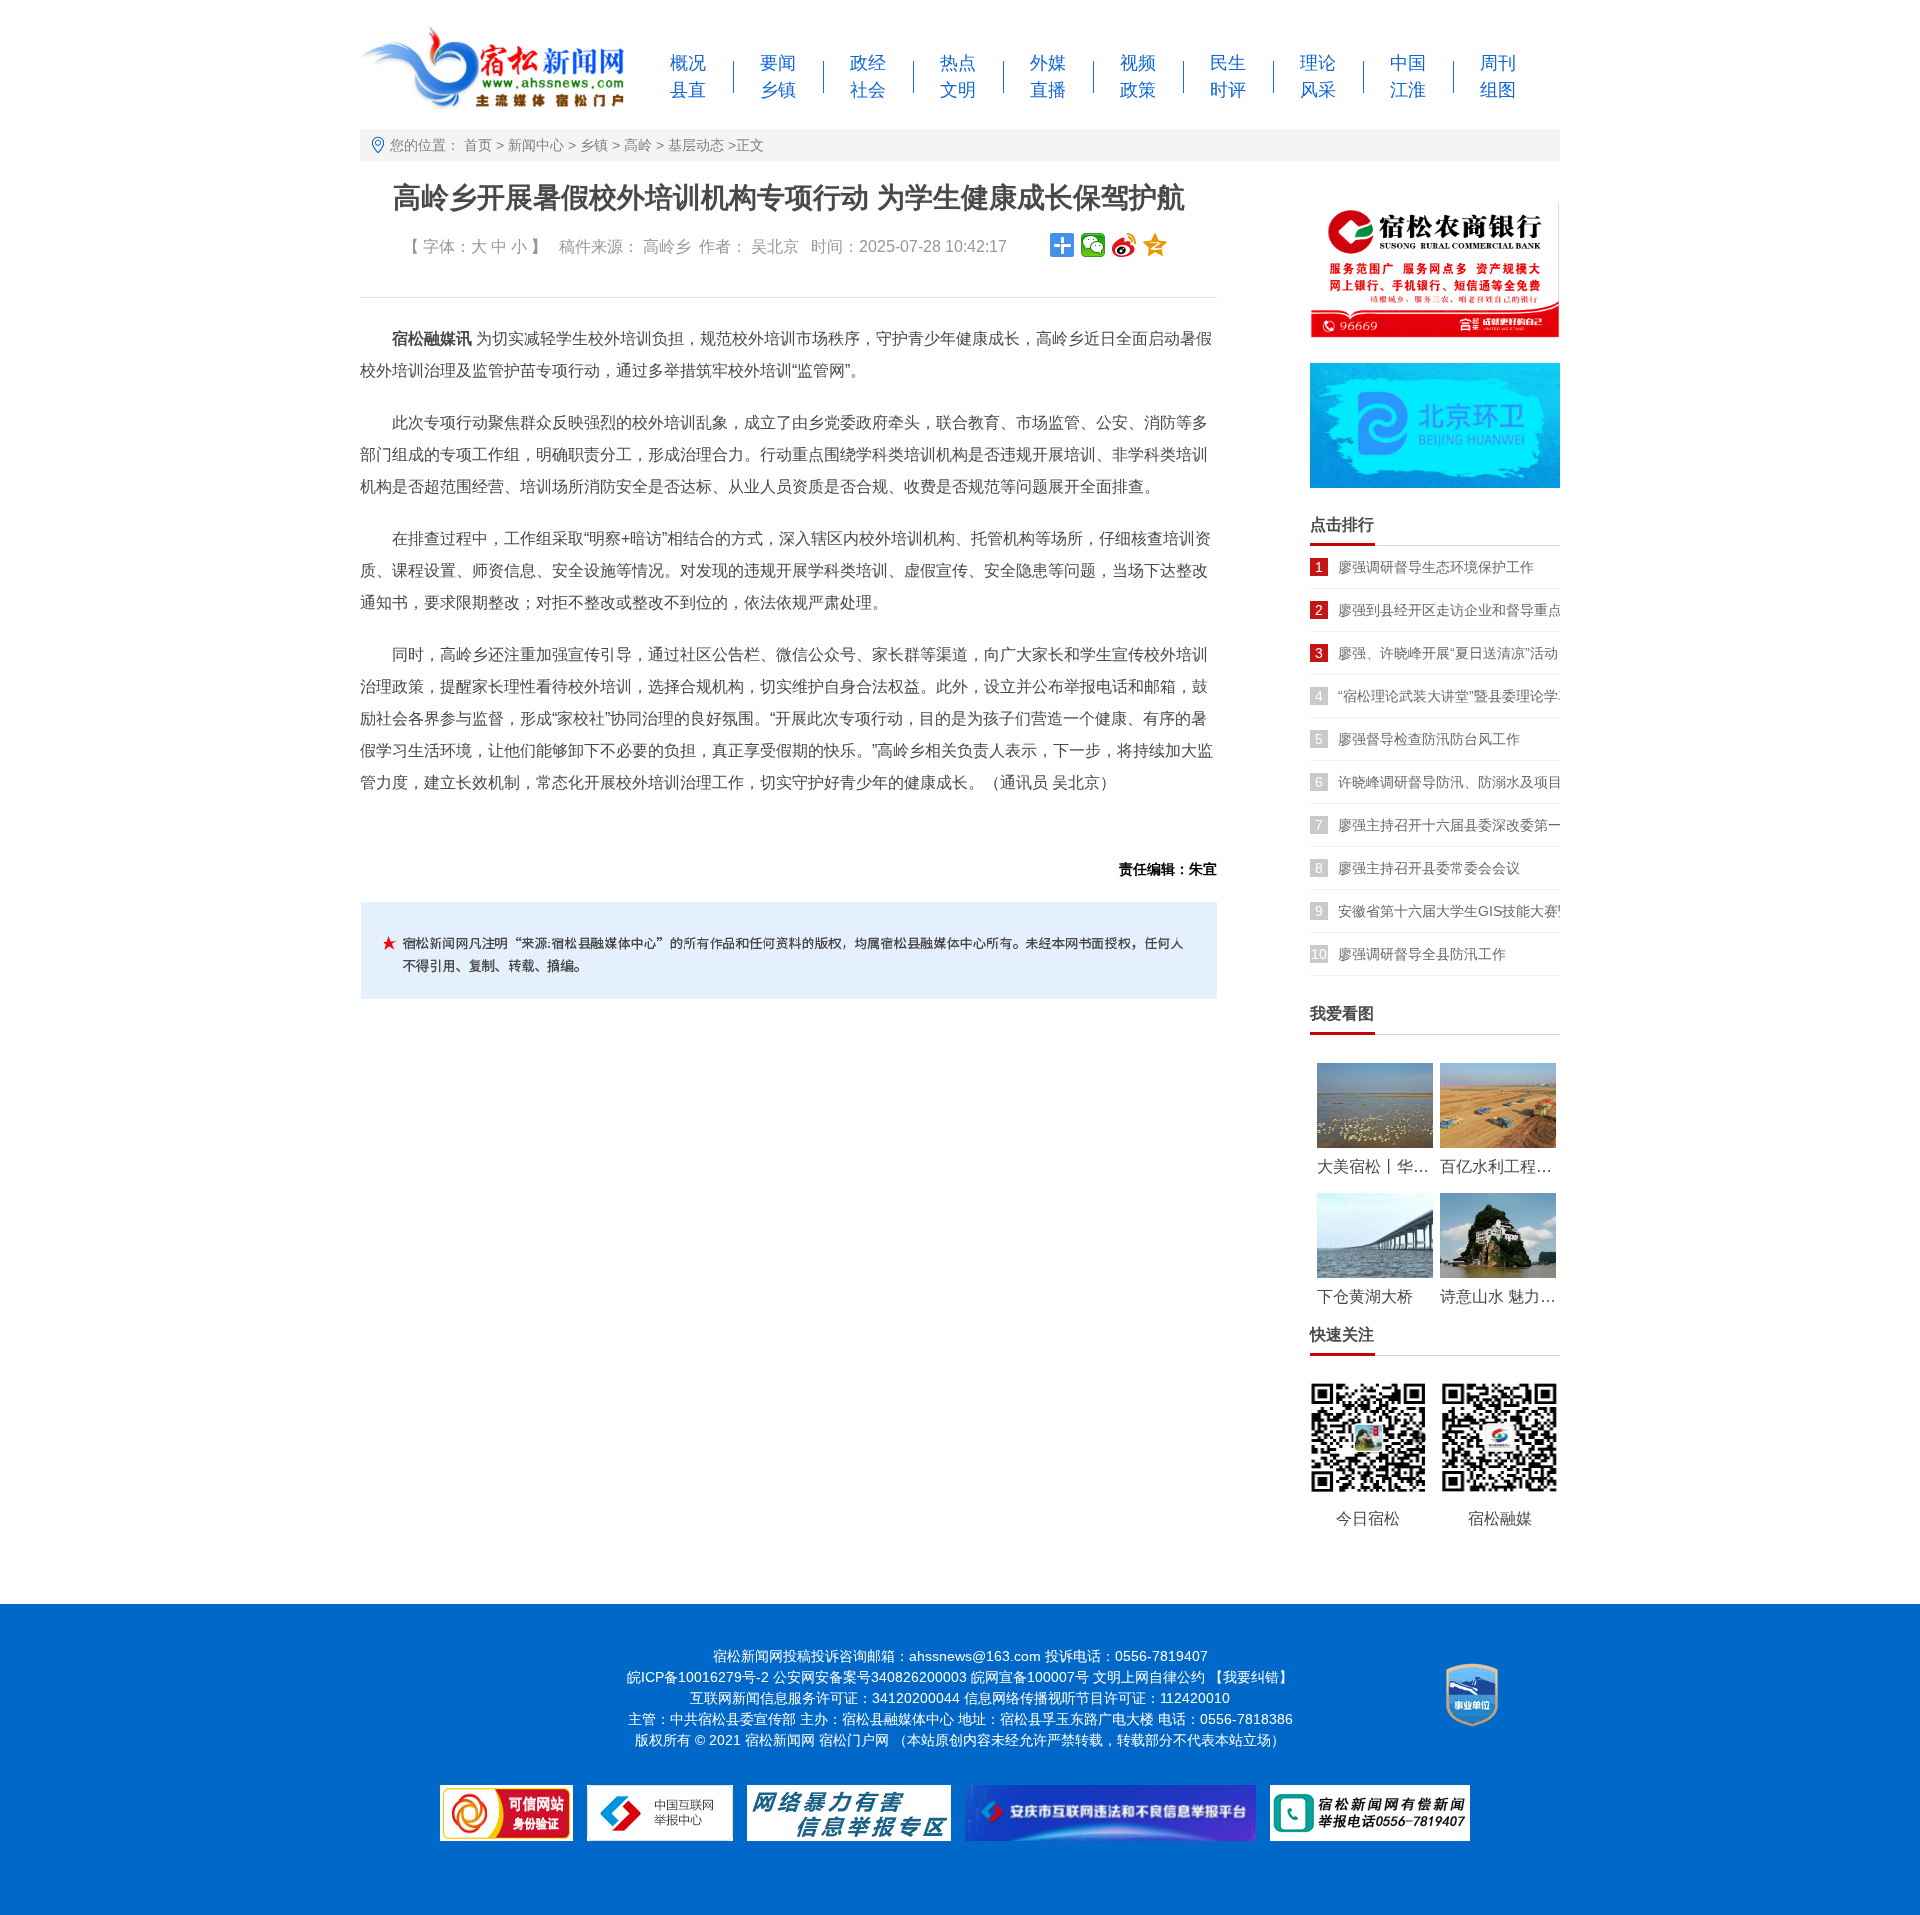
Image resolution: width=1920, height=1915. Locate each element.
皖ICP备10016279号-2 (698, 1677)
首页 (478, 145)
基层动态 (696, 145)
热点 (958, 63)
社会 (868, 90)
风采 (1318, 90)
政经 (868, 63)
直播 (1048, 90)
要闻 (778, 63)
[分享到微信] (1093, 245)
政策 (1138, 90)
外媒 (1048, 63)
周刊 (1498, 63)
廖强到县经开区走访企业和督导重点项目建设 (1478, 610)
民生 (1228, 63)
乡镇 (778, 90)
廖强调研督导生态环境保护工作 (1436, 567)
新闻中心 (536, 145)
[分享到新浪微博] (1124, 245)
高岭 (638, 145)
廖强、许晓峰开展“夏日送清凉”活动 (1448, 653)
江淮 (1408, 90)
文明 (958, 90)
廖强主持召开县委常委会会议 (1429, 868)
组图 (1498, 90)
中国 (1408, 63)
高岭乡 (667, 246)
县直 (688, 90)
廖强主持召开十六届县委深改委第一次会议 (1471, 825)
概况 (688, 63)
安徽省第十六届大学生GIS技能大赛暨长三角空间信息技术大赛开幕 (1546, 911)
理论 (1318, 63)
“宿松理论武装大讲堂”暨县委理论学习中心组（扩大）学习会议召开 (1546, 696)
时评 (1228, 90)
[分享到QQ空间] (1155, 245)
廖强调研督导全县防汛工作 (1422, 954)
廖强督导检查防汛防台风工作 (1429, 739)
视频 (1138, 63)
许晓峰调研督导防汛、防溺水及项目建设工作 (1478, 782)
